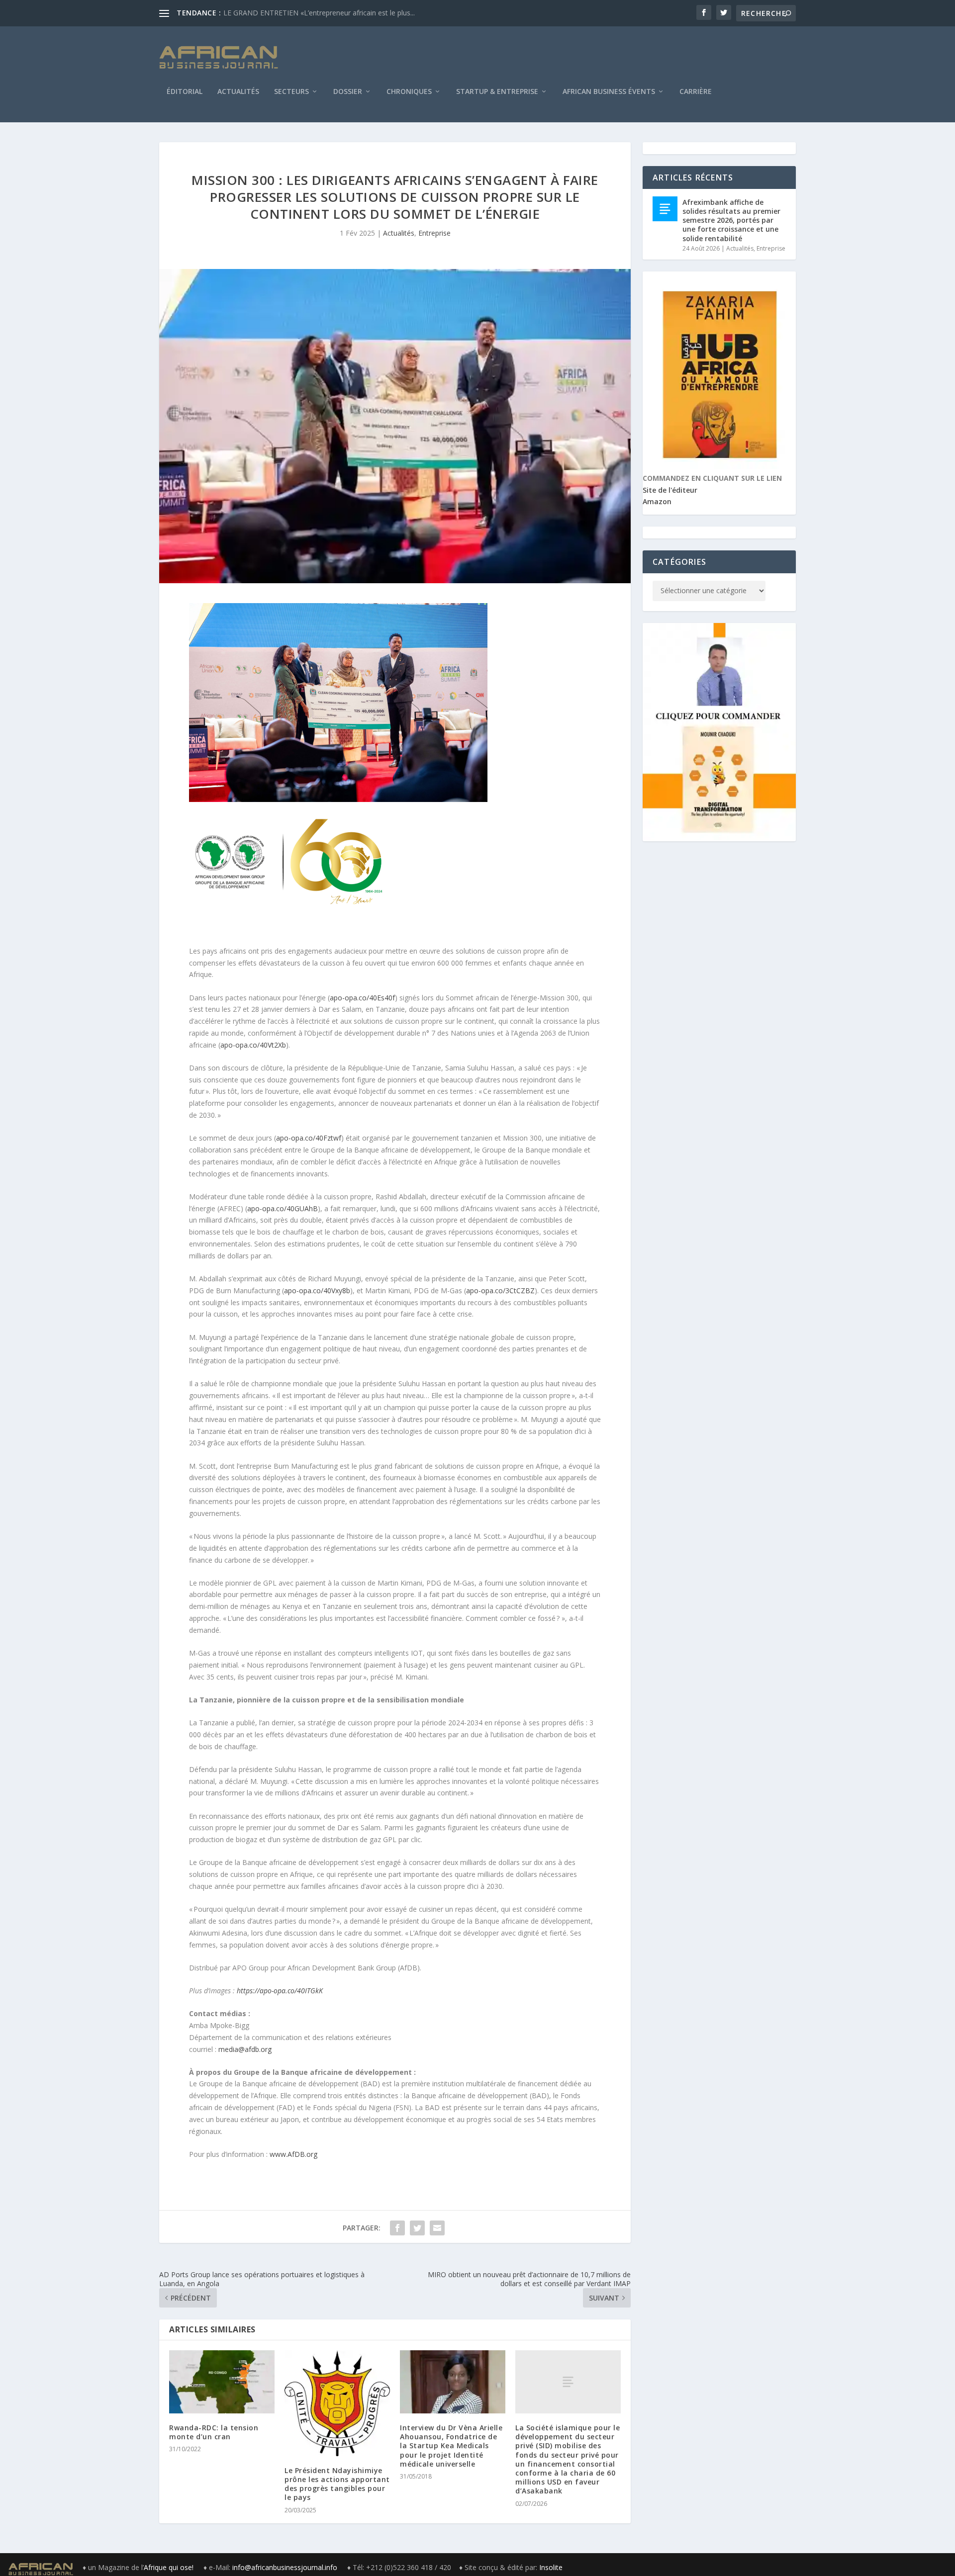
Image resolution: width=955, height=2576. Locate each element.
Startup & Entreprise (497, 92)
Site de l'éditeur (670, 490)
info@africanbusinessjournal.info (285, 2567)
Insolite (551, 2567)
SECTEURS (291, 92)
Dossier (348, 92)
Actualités (238, 92)
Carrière (696, 92)
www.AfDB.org (293, 2154)
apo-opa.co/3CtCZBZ (500, 1290)
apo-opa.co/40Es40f (362, 998)
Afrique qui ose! (170, 2567)
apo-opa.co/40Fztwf (309, 1138)
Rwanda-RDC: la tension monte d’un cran (214, 2432)
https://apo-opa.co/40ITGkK (280, 1991)
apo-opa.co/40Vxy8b (317, 1290)
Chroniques (409, 92)
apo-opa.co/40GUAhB (283, 1208)
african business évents (609, 92)
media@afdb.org (245, 2049)
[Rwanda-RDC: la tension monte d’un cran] (222, 2382)
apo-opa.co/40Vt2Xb (253, 1045)
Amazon (657, 501)
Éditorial (185, 92)
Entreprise (434, 233)
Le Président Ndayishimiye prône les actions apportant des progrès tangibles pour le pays (337, 2484)
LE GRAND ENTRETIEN (261, 13)
